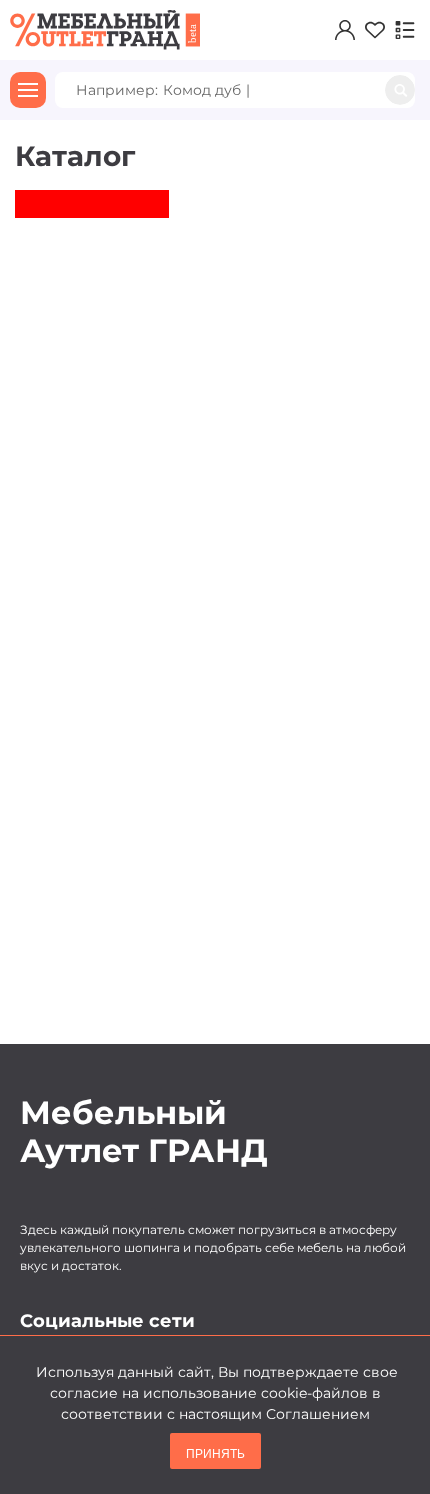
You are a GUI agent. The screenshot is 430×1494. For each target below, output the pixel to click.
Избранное (370, 30)
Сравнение (400, 30)
